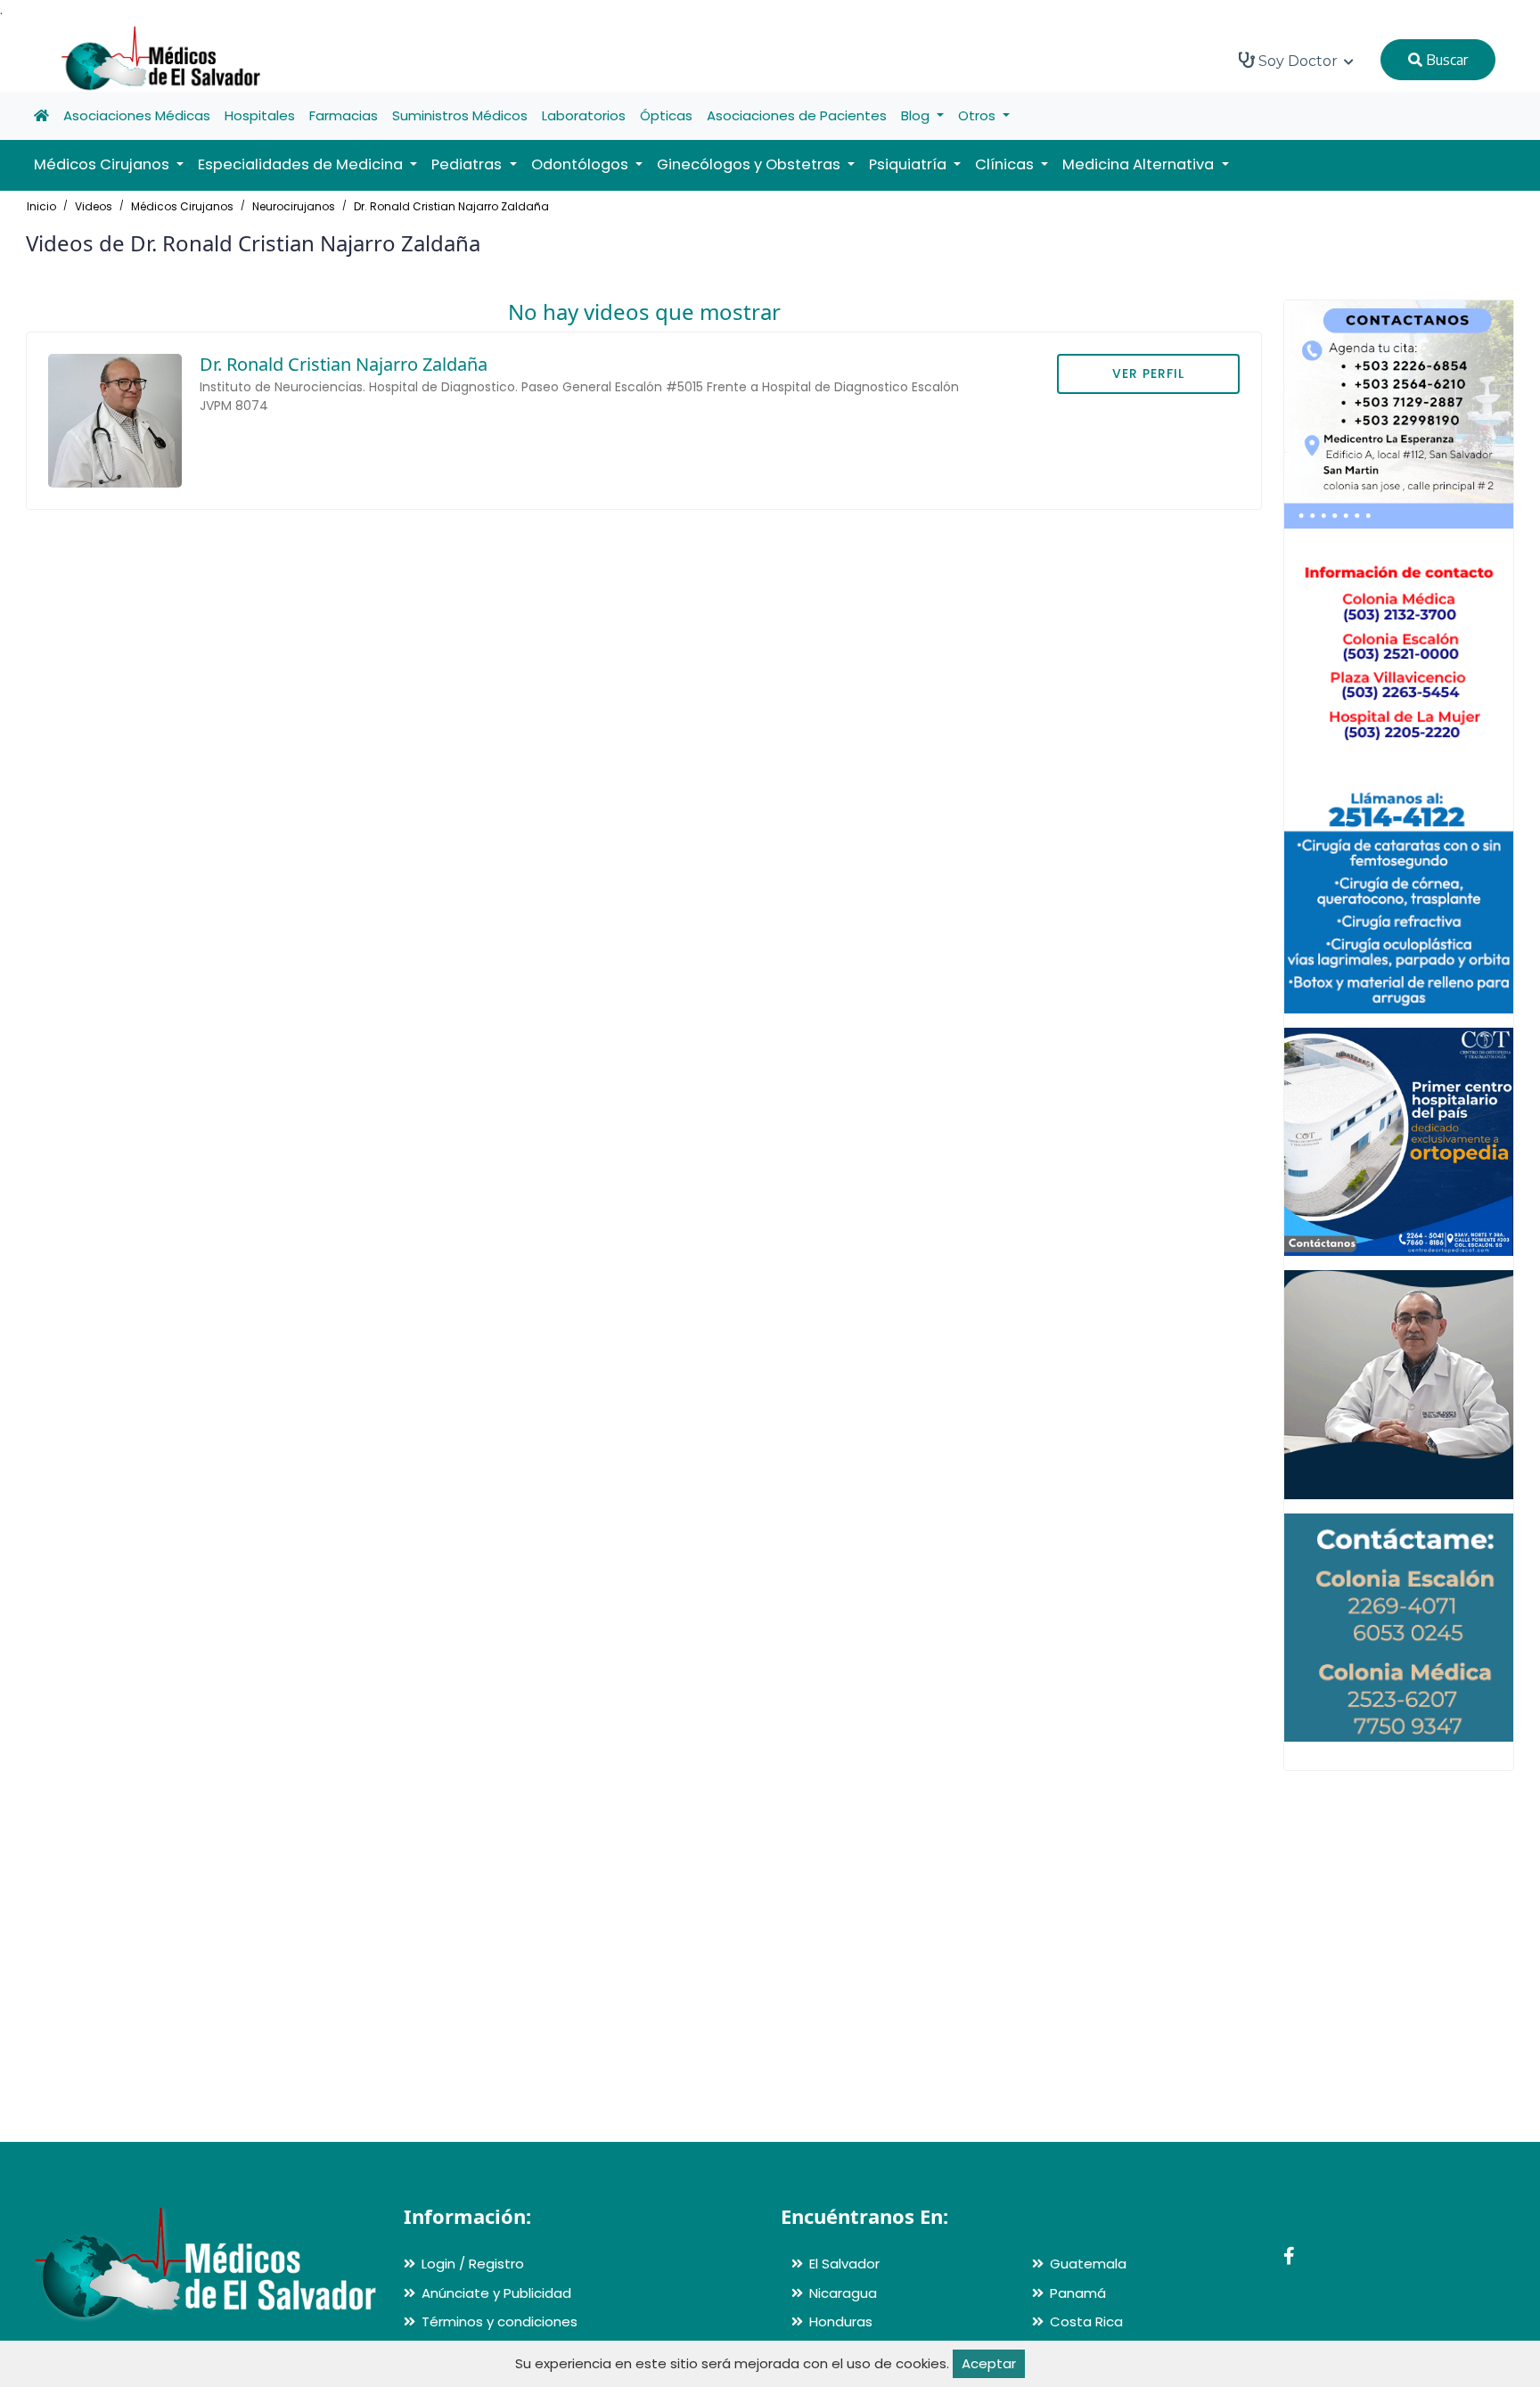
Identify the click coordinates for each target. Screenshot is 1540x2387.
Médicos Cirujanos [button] (103, 164)
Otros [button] (979, 115)
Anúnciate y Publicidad (496, 2293)
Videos (94, 206)
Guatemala (1088, 2264)
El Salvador (844, 2264)
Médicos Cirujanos (182, 206)
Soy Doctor (1298, 61)
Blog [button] (917, 115)
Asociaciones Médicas (137, 115)
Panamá (1078, 2293)
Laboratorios (584, 115)
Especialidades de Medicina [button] (302, 164)
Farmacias (344, 115)
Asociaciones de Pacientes (797, 115)
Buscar (1445, 60)
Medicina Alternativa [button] (1140, 164)
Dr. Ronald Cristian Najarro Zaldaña (451, 206)
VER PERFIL (1148, 373)
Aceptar (989, 2363)
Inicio (41, 206)
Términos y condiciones (500, 2321)
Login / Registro (473, 2264)
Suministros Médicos (460, 115)
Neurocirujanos (294, 206)
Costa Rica (1086, 2321)
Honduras (841, 2321)
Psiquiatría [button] (909, 164)
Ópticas (666, 115)
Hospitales (260, 115)
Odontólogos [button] (582, 164)
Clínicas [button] (1006, 164)
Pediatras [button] (468, 164)
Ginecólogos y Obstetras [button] (750, 164)
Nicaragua (843, 2293)
